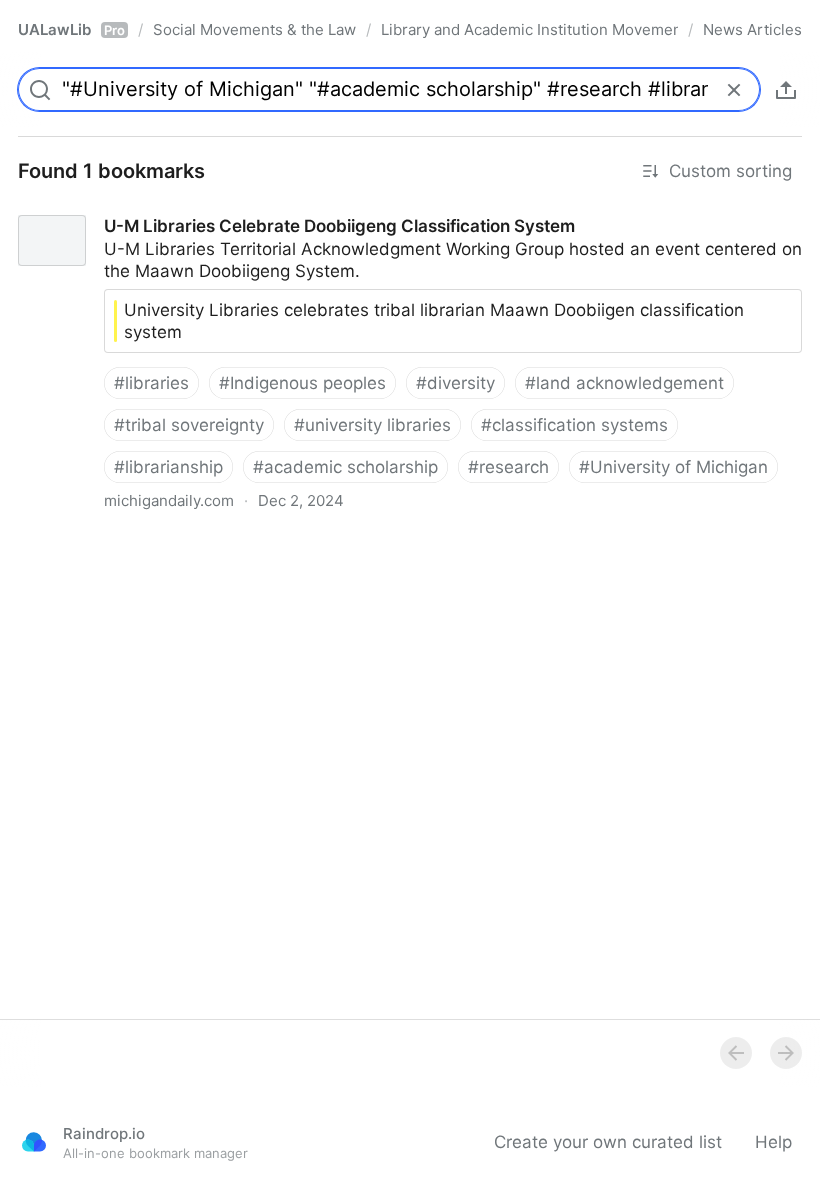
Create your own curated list (608, 1142)
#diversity (455, 383)
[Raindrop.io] (34, 1142)
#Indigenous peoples (302, 383)
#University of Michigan (673, 467)
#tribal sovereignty (189, 425)
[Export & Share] (786, 90)
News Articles (752, 29)
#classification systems (574, 425)
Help (773, 1142)
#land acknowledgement (624, 383)
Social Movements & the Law (254, 29)
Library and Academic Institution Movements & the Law (529, 29)
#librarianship (168, 467)
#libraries (151, 383)
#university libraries (372, 425)
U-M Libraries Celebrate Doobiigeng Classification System (234, 208)
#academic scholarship (345, 467)
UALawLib (71, 29)
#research (508, 467)
